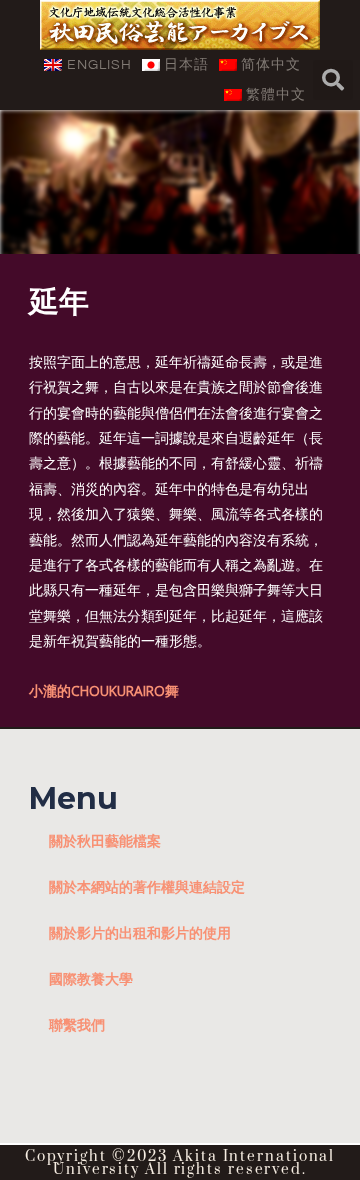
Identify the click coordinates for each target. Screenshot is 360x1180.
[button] (333, 80)
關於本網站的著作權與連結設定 (147, 886)
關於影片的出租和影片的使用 (140, 932)
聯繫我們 (77, 1024)
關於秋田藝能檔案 (105, 840)
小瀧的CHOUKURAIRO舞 (104, 690)
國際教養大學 (91, 978)
